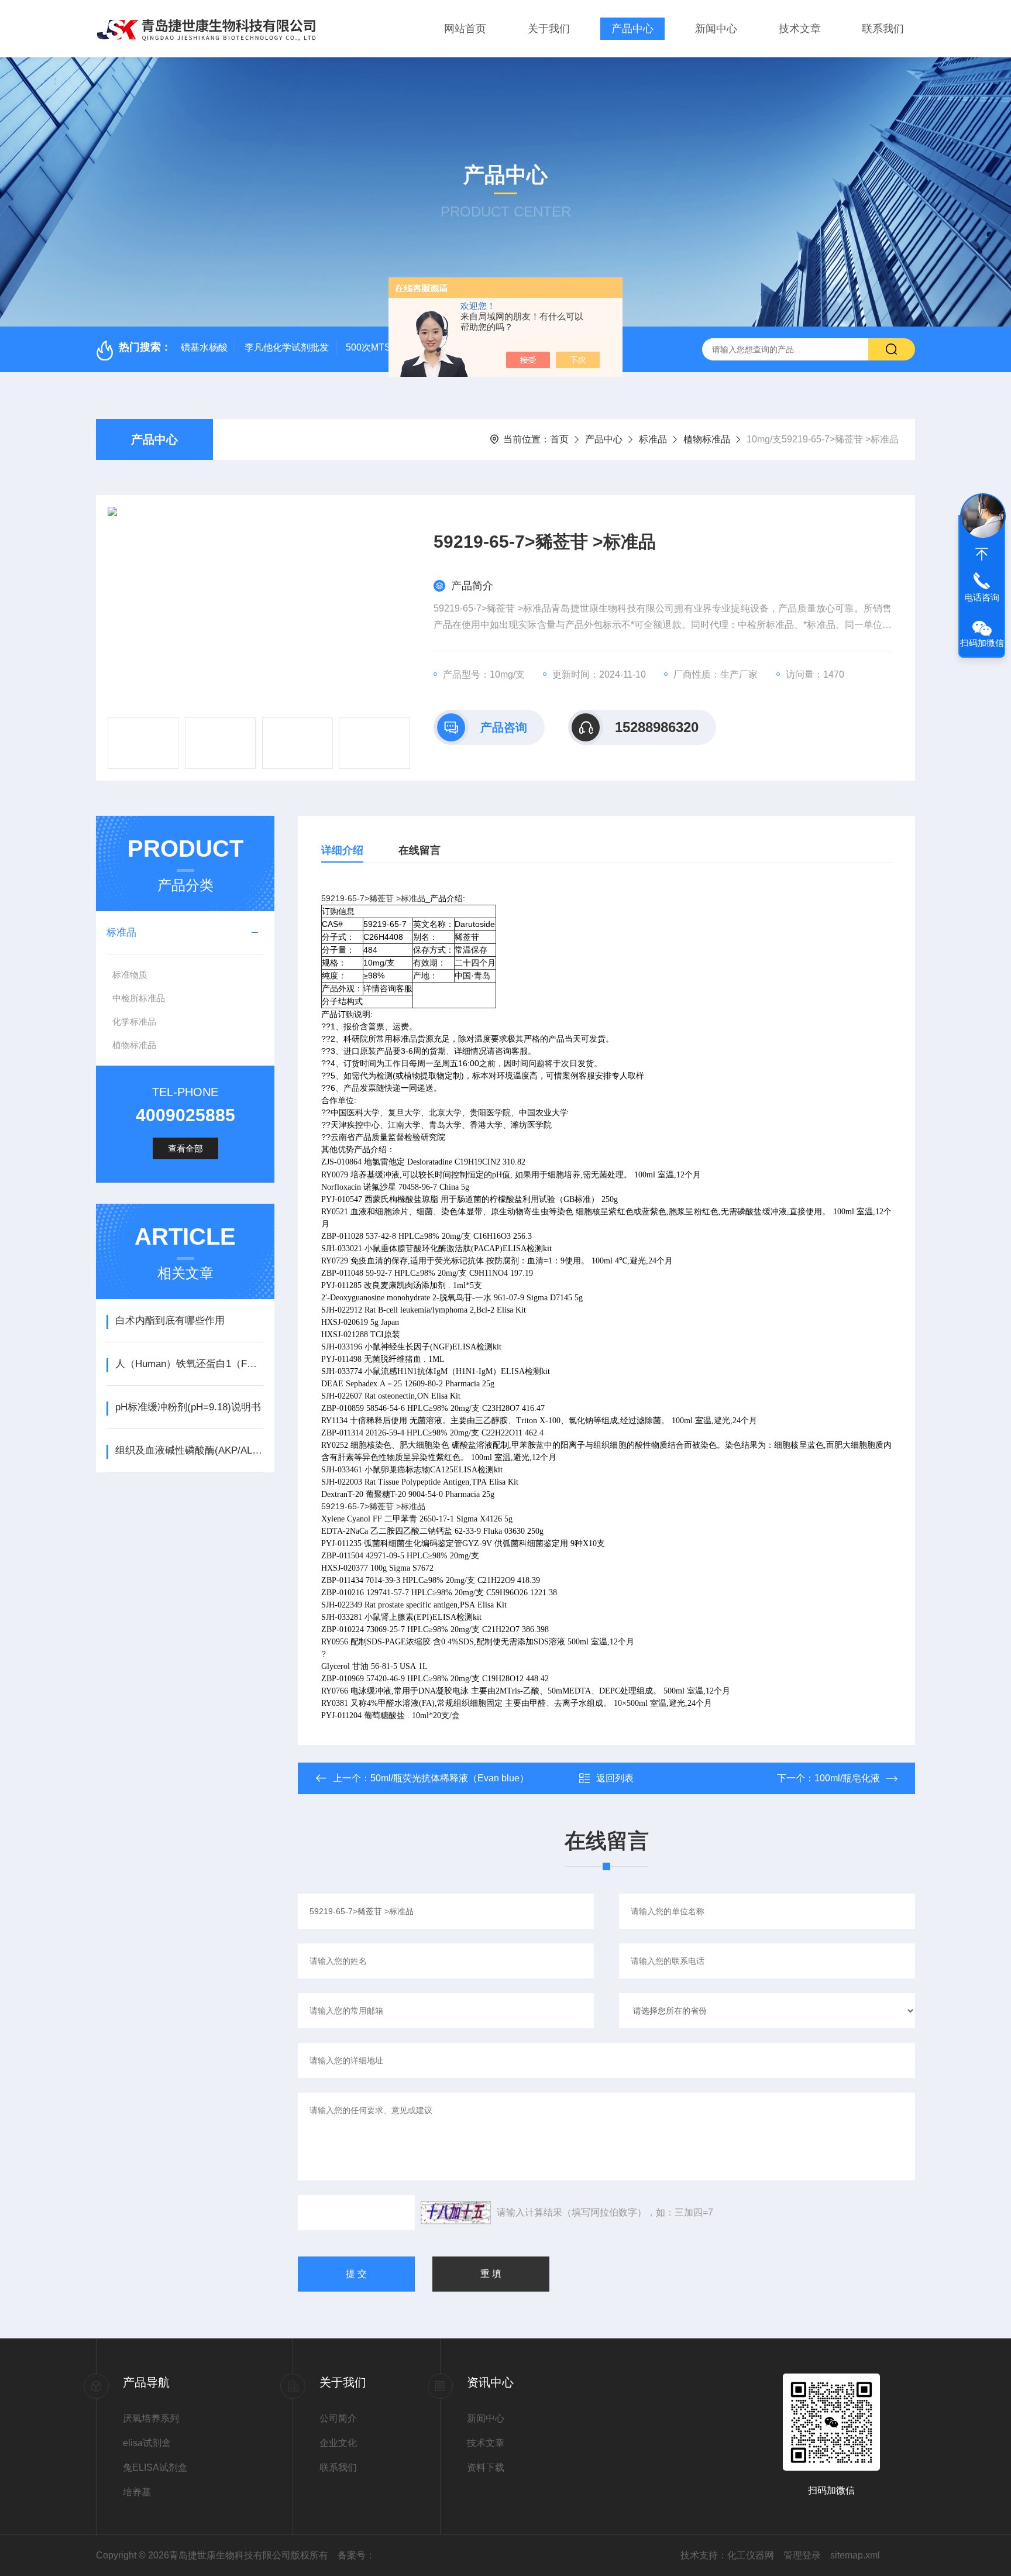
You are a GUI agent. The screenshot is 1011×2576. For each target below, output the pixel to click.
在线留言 (419, 850)
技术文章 (800, 29)
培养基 (137, 2492)
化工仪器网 (751, 2555)
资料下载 (486, 2467)
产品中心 (632, 29)
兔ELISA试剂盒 (155, 2467)
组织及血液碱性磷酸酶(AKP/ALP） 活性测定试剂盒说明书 (189, 1450)
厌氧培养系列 (151, 2418)
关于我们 (549, 29)
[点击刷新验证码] (456, 2213)
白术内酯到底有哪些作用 (170, 1320)
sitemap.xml (855, 2555)
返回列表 (615, 1778)
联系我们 (883, 29)
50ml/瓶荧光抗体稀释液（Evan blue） (450, 1778)
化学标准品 (134, 1021)
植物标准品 (707, 439)
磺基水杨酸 (204, 347)
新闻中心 (716, 29)
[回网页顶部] (982, 554)
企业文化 (338, 2443)
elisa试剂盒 (147, 2443)
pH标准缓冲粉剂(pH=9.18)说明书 (188, 1407)
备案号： (356, 2555)
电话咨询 (982, 597)
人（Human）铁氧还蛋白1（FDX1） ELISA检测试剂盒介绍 (189, 1364)
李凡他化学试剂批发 (287, 347)
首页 (559, 439)
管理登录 (802, 2555)
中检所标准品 (139, 998)
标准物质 (130, 975)
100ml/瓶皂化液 (847, 1778)
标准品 (653, 439)
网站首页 (465, 29)
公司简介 (338, 2418)
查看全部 (185, 1148)
